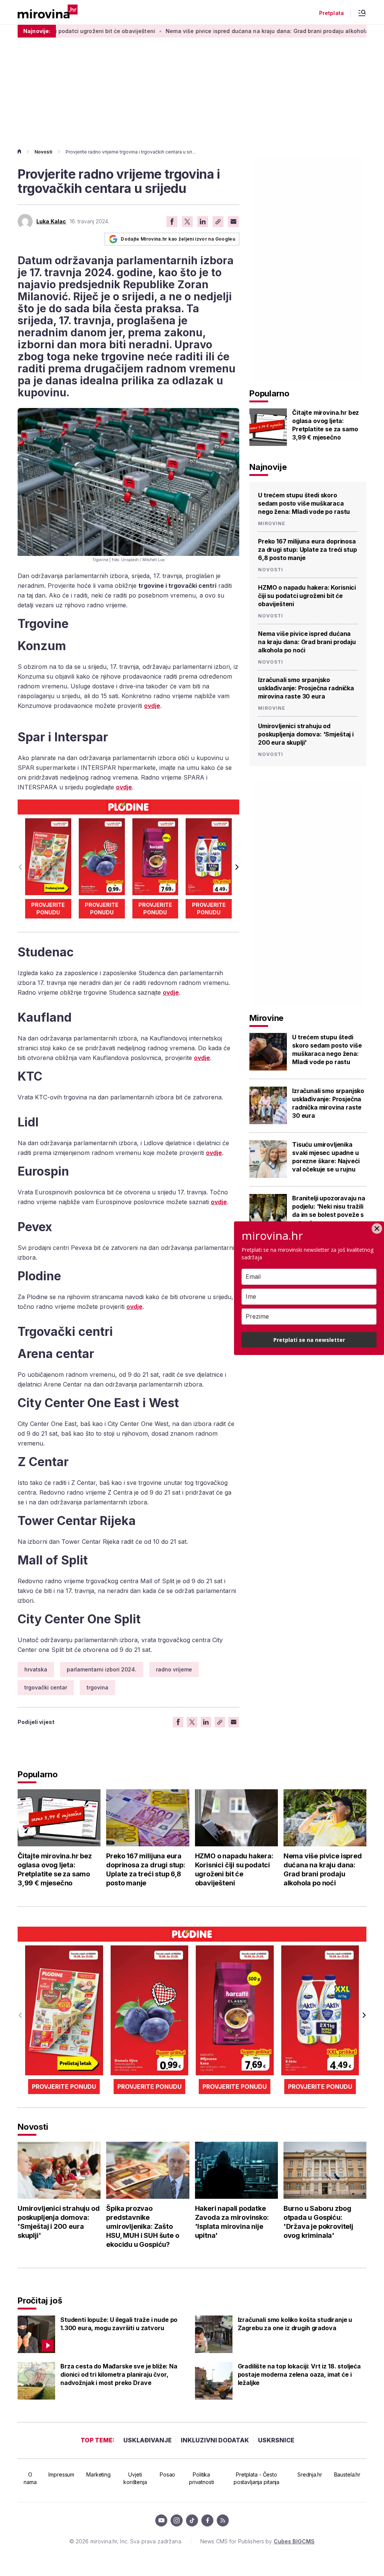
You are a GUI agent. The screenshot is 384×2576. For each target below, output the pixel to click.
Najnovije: (37, 31)
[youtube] (161, 2520)
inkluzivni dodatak (215, 2440)
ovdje (152, 706)
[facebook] (207, 2520)
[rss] (223, 2520)
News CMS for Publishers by (257, 2541)
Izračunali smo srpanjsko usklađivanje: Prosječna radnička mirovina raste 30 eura (306, 688)
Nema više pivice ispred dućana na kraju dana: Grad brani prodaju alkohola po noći (225, 31)
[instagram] (177, 2520)
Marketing (98, 2474)
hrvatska (36, 1669)
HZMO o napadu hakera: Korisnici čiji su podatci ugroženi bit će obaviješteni (307, 596)
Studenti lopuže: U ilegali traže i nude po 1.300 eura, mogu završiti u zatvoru (119, 2324)
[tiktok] (192, 2520)
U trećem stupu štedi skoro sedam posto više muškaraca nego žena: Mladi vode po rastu (304, 503)
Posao (167, 2474)
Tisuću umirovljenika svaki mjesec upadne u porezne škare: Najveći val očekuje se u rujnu (326, 1157)
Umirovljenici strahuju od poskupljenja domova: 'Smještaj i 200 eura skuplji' (306, 734)
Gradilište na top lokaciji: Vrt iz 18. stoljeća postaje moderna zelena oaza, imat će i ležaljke (299, 2374)
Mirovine (272, 524)
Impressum (61, 2474)
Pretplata (331, 13)
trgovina (97, 1687)
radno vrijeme (174, 1669)
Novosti (43, 152)
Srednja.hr (310, 2474)
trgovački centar (46, 1687)
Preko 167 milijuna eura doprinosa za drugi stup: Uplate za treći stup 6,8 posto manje (307, 550)
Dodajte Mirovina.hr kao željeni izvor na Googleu (178, 239)
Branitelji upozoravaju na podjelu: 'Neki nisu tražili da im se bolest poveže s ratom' (329, 1210)
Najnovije (268, 467)
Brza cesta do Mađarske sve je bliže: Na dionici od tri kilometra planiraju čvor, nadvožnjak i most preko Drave (119, 2374)
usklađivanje (148, 2440)
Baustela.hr (347, 2474)
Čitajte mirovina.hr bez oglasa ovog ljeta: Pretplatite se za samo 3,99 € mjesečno (325, 425)
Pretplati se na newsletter (309, 1340)
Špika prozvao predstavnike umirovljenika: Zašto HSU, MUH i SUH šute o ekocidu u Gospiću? (142, 2226)
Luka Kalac (51, 221)
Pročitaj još (40, 2300)
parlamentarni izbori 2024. (102, 1669)
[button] (236, 867)
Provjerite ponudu (48, 909)
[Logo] (48, 12)
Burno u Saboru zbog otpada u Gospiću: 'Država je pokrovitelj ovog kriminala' (318, 2222)
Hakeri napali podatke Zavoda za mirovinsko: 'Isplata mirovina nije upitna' (232, 2222)
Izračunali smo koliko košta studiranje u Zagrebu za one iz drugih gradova (295, 2324)
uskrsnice (276, 2440)
